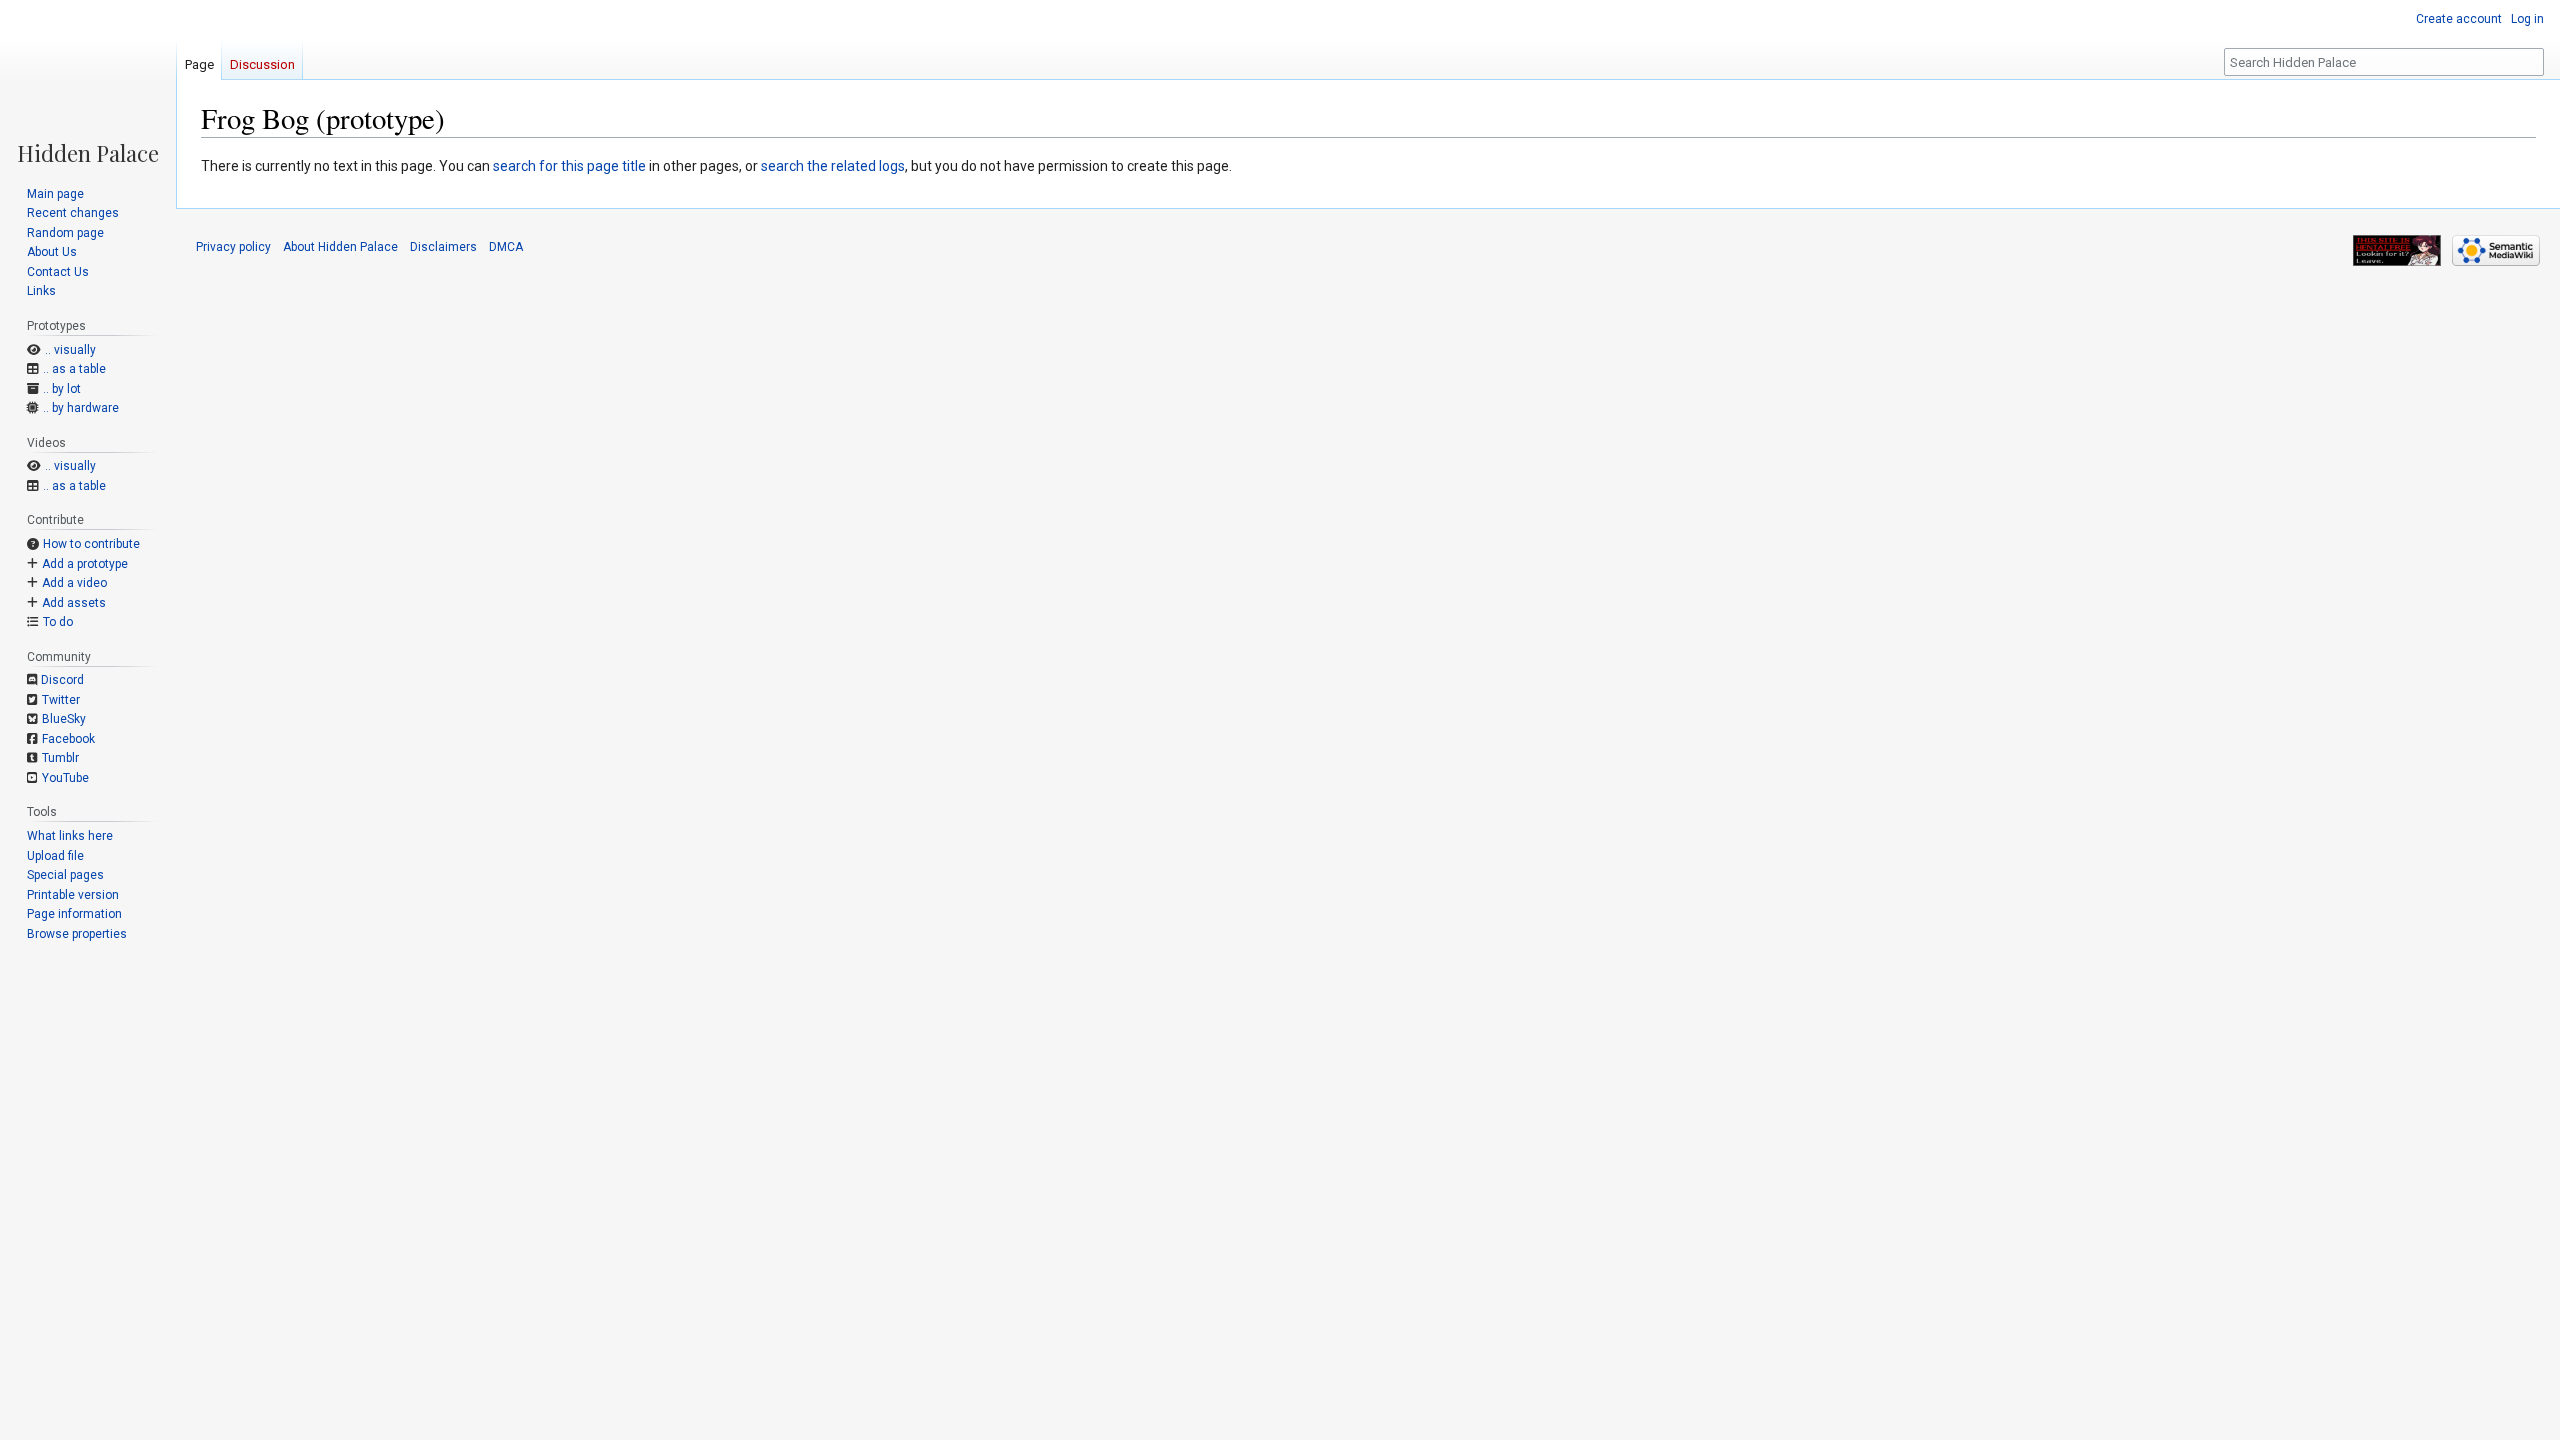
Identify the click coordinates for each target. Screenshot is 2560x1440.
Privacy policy (233, 247)
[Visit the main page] (88, 82)
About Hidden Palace (340, 247)
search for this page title (569, 166)
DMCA (506, 247)
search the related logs (833, 166)
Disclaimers (443, 247)
